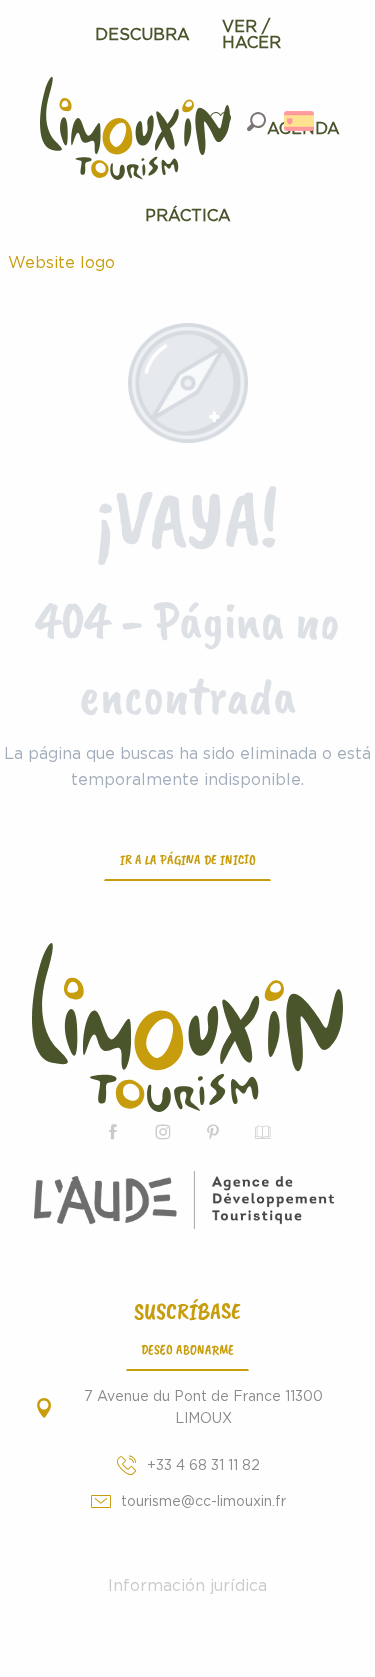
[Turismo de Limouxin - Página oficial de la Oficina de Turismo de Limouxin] (187, 1027)
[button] (256, 121)
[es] (300, 121)
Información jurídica (187, 1586)
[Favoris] (223, 121)
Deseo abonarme (187, 1349)
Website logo (61, 263)
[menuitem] (142, 35)
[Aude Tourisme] (187, 1200)
